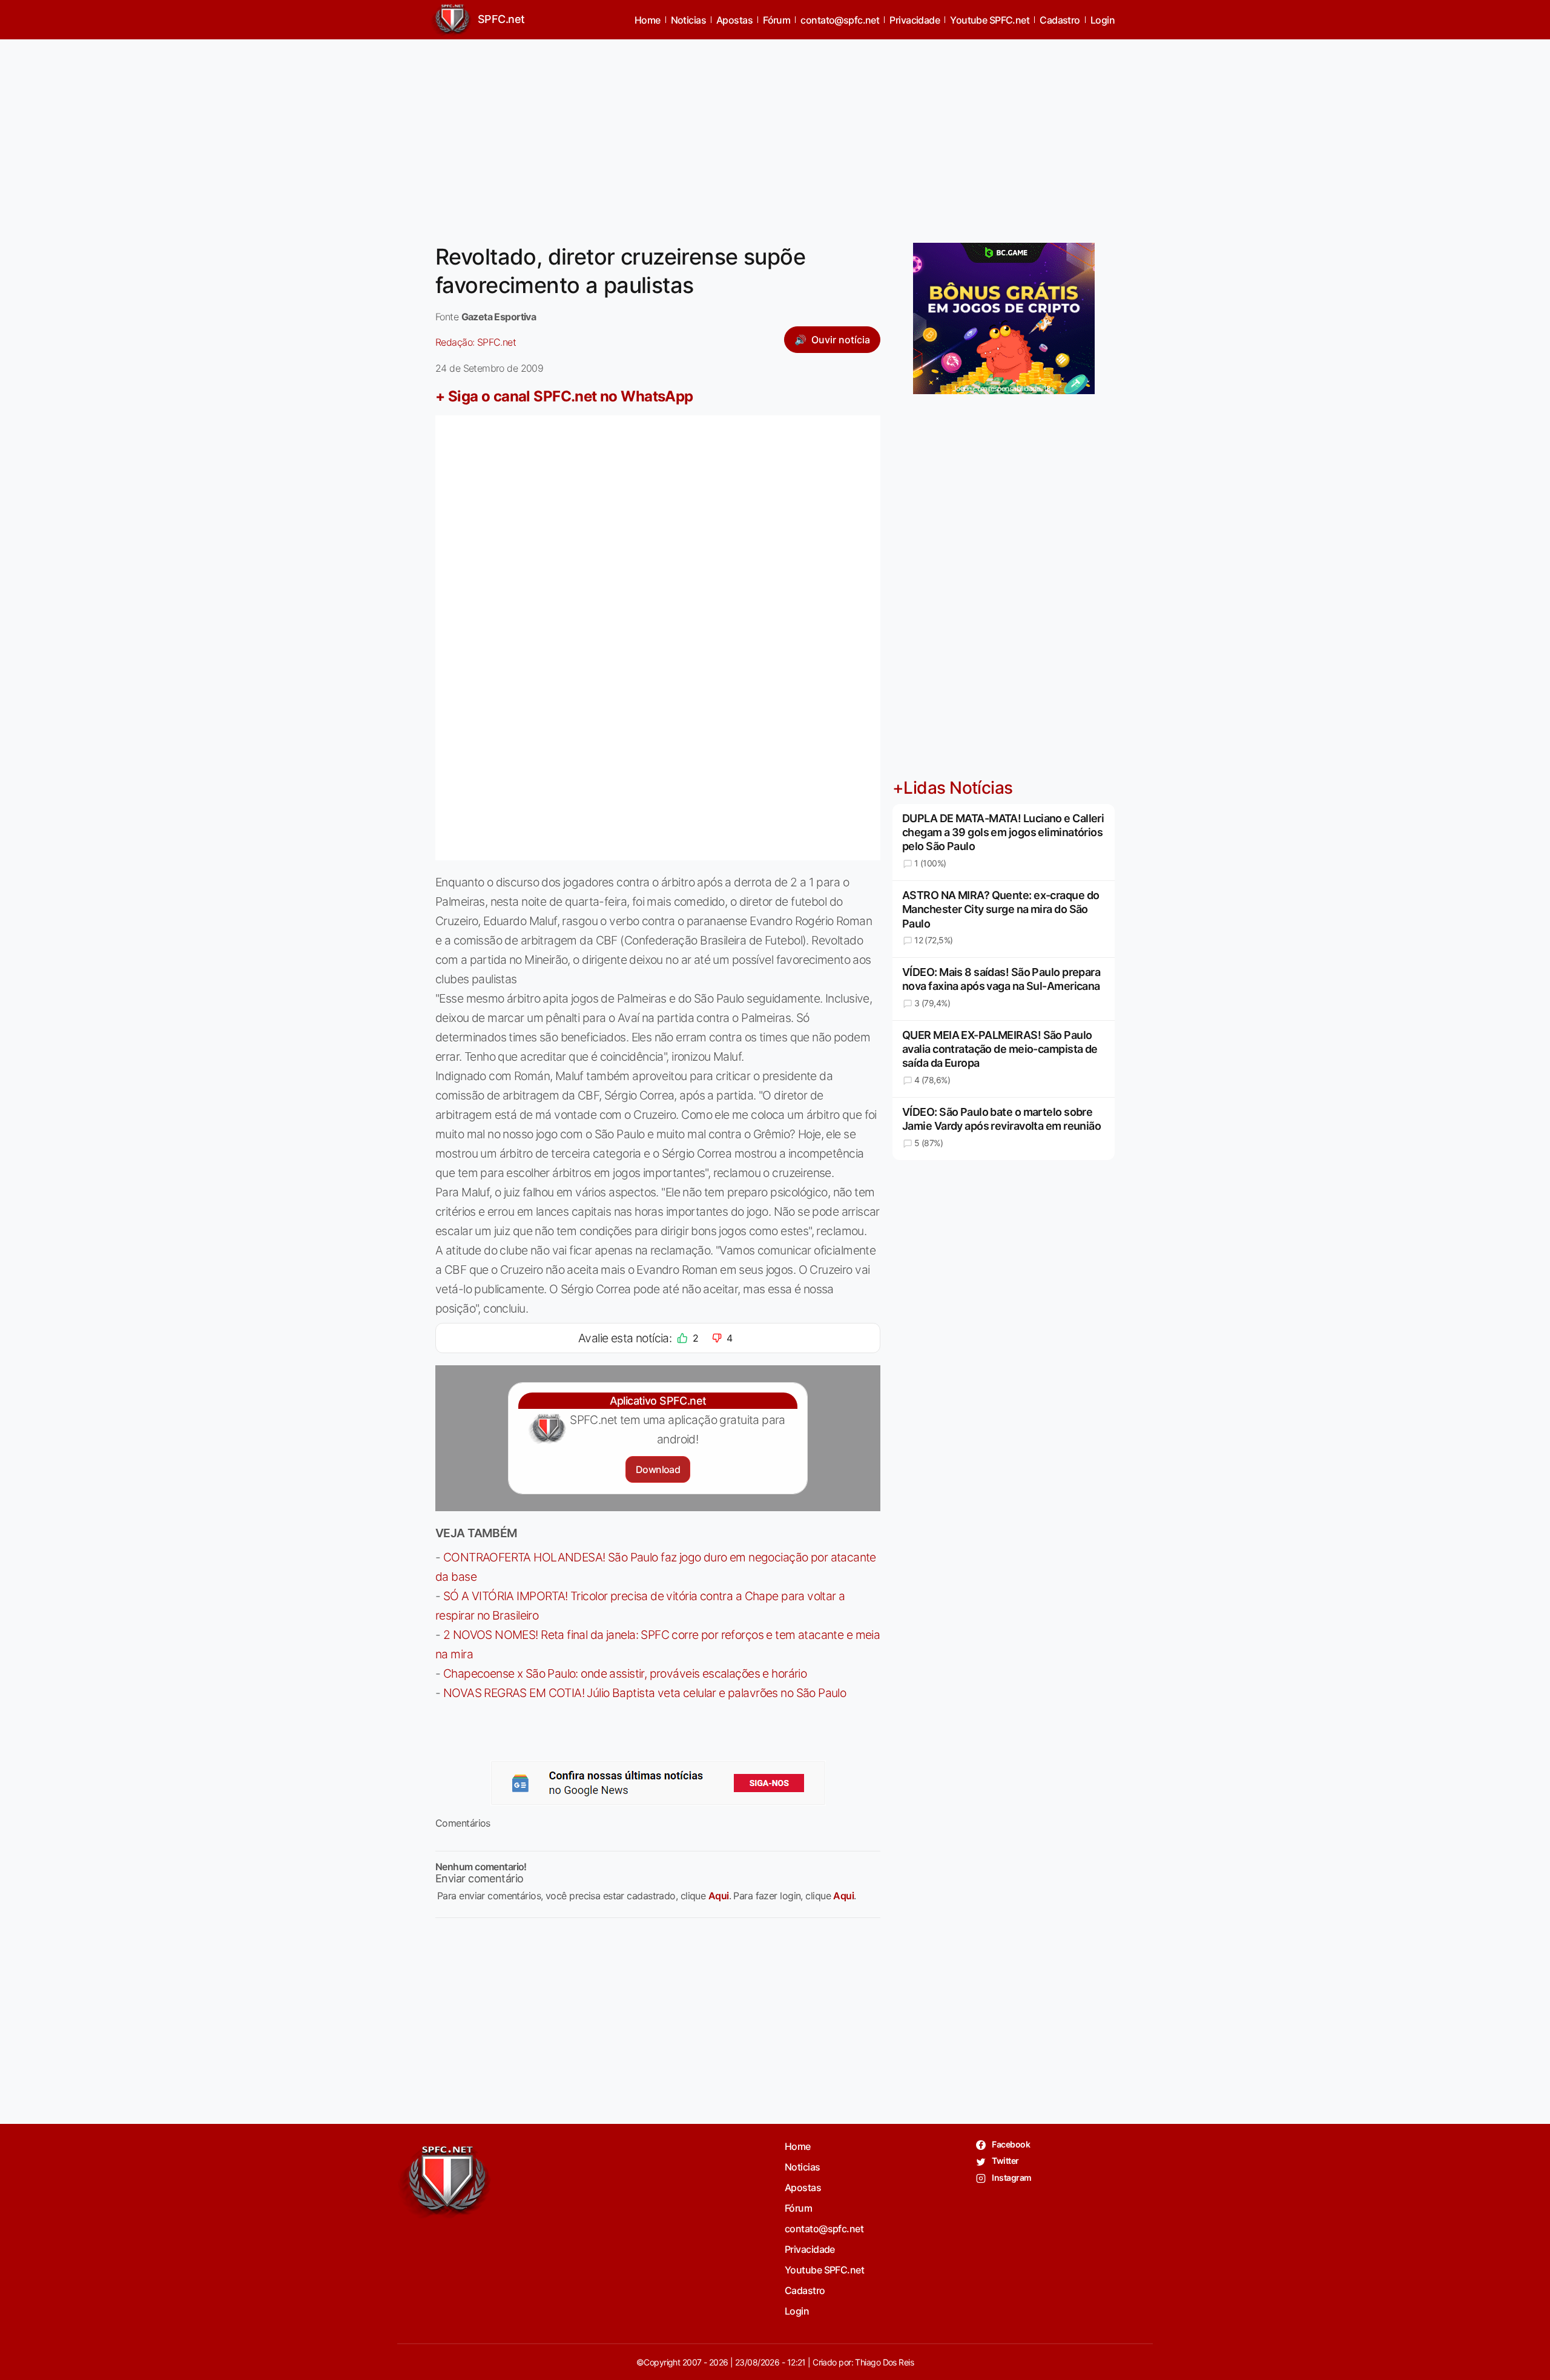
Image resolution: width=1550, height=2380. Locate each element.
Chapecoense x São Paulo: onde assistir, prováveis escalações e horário (625, 1673)
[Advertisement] (775, 134)
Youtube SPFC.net (990, 20)
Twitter (1005, 2161)
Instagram (1011, 2177)
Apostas (734, 20)
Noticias (689, 20)
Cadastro (1060, 20)
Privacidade (915, 20)
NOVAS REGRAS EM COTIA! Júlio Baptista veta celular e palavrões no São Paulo (645, 1693)
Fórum (777, 20)
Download (658, 1469)
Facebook (1010, 2144)
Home (648, 20)
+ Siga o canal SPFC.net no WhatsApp (564, 396)
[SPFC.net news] (658, 1783)
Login (1103, 20)
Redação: (476, 342)
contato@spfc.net (840, 20)
